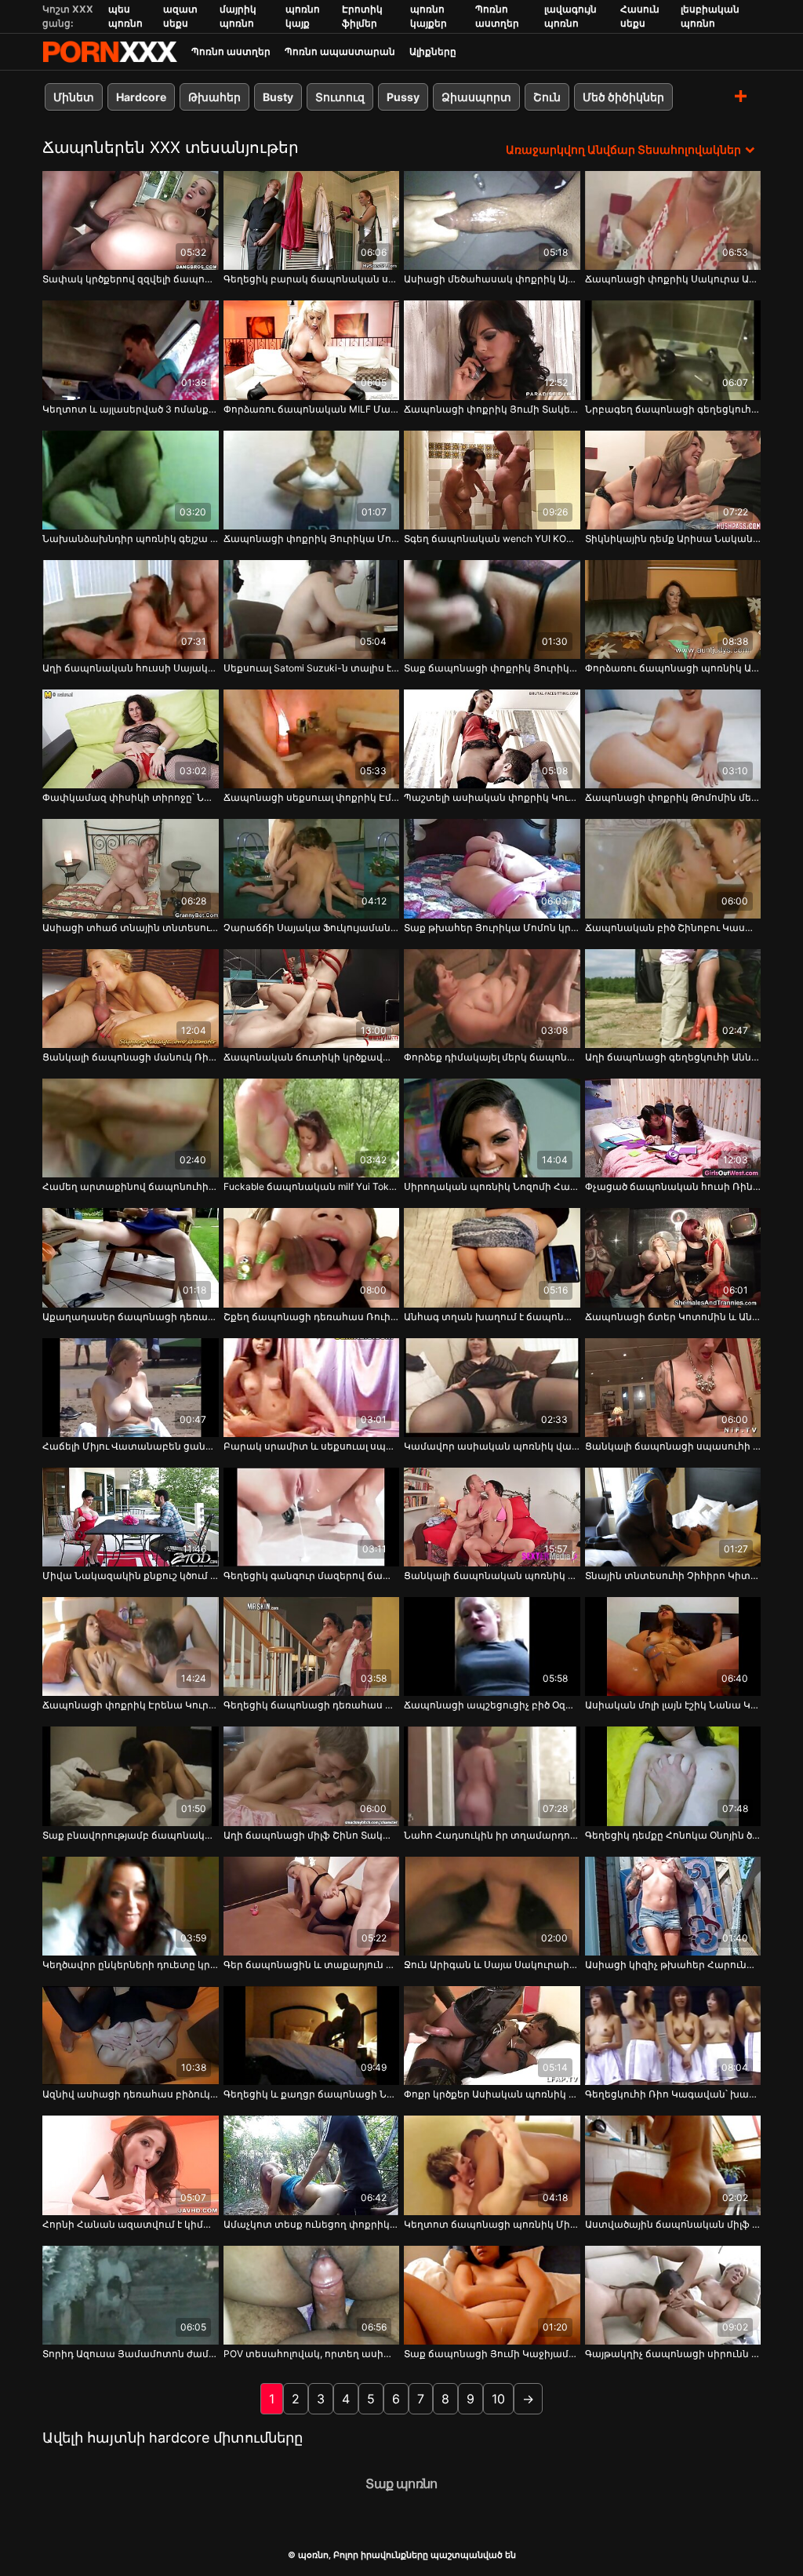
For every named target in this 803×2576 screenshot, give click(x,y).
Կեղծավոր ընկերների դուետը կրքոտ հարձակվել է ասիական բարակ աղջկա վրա (131, 1965)
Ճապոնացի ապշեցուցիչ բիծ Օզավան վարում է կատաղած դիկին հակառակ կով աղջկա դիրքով (492, 1705)
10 (498, 2399)
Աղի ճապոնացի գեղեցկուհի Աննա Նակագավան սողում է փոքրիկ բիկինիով (673, 1057)
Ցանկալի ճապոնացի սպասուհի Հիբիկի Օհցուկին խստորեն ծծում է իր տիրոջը (673, 1446)
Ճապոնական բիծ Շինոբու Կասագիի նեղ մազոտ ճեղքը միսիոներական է (673, 928)
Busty (278, 97)
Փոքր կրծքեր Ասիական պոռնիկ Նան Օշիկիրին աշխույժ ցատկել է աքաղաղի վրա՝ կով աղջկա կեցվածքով (492, 2094)
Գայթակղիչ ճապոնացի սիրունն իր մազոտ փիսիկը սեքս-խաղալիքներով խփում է (673, 2354)
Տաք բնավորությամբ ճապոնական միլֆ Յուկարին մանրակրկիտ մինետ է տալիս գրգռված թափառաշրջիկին (131, 1835)
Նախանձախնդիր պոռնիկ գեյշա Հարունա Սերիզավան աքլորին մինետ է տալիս (131, 538)
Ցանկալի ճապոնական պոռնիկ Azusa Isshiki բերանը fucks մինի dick (492, 1575)
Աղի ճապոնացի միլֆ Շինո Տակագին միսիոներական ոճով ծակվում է (312, 1835)
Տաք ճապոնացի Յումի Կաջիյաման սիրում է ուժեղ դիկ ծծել (492, 2354)
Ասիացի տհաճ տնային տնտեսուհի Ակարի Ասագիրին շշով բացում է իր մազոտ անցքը (131, 928)
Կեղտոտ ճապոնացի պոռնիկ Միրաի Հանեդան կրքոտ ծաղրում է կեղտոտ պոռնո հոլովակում (492, 2224)
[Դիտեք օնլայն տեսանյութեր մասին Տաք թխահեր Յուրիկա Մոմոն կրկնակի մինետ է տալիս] (492, 868)
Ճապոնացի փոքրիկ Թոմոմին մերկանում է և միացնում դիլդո (673, 797)
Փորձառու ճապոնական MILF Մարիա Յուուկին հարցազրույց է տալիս (312, 409)
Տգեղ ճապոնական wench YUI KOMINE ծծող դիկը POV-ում (492, 538)
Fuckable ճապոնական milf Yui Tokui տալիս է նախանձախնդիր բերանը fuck (312, 1186)
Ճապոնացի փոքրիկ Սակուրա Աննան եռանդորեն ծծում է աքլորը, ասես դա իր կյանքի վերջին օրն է (673, 279)
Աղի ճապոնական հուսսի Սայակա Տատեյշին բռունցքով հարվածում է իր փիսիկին (131, 668)
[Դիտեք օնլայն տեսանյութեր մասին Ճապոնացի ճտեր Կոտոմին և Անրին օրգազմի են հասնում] (673, 1257)
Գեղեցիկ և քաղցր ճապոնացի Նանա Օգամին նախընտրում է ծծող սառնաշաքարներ (312, 2094)
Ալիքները (433, 51)
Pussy (403, 97)
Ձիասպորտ (476, 97)
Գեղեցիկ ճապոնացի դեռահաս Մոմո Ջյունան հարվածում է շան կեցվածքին (312, 1705)
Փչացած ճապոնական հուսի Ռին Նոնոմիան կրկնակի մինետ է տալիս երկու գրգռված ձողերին (673, 1186)
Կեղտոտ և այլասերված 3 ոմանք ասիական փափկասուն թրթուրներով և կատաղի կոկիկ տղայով (131, 409)
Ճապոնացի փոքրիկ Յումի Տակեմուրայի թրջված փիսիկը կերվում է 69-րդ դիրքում (492, 409)
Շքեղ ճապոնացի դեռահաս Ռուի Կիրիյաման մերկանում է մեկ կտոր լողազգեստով (312, 1317)
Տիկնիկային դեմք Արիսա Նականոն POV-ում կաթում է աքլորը (673, 538)
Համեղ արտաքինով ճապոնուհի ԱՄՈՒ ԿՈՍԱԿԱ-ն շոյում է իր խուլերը (131, 1186)
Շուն (547, 97)
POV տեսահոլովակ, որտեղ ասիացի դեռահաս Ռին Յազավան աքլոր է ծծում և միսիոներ (312, 2354)
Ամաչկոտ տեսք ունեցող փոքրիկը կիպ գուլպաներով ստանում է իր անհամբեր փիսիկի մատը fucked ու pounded (312, 2224)
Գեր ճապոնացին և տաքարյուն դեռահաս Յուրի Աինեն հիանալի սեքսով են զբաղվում (312, 1965)
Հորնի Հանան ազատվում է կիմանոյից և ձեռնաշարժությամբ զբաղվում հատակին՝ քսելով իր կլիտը (131, 2224)
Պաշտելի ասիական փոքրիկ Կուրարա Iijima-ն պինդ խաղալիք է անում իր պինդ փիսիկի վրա (492, 797)
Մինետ (74, 97)
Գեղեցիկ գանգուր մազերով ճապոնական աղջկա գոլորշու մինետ (312, 1575)
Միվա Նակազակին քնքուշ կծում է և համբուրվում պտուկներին (131, 1575)
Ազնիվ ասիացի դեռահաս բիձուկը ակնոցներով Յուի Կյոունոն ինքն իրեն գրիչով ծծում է (131, 2094)
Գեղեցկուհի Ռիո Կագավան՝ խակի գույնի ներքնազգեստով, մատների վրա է (673, 2094)
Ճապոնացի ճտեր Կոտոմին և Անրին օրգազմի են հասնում (673, 1317)
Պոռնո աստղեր (231, 51)
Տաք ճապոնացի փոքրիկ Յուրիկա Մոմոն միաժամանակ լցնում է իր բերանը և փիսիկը (492, 668)
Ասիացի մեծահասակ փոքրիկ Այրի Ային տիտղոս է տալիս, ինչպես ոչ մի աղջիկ (492, 279)
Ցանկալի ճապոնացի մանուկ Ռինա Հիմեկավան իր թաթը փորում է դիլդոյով (131, 1057)
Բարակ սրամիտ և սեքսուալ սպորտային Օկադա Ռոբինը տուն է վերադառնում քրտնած (312, 1446)
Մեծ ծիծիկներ (623, 97)
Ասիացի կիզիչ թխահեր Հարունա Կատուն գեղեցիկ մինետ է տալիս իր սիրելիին (673, 1965)
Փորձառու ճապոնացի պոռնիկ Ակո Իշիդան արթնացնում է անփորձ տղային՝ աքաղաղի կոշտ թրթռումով (673, 668)
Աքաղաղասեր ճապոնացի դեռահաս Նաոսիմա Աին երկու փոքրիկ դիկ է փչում (131, 1317)
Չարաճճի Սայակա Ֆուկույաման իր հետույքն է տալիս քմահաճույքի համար (312, 928)
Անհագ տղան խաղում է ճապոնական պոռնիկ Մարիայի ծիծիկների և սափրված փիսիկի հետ (492, 1317)
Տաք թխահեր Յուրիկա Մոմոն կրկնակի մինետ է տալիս (492, 928)
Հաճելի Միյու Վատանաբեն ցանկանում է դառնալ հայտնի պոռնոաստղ (131, 1446)
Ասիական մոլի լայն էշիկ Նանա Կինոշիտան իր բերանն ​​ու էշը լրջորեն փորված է (673, 1705)
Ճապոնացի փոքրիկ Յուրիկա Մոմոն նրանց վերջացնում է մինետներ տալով (312, 538)
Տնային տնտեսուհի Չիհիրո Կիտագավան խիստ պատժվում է (673, 1575)
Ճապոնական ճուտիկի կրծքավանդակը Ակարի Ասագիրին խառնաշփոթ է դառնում (312, 1057)
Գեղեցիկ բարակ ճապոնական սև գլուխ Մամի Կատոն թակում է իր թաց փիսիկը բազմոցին (312, 279)
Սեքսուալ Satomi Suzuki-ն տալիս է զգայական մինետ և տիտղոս (312, 668)
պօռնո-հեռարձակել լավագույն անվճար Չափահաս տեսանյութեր (110, 52)
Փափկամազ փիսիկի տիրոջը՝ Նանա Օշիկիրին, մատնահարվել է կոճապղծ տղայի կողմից (131, 797)
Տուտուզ (340, 97)
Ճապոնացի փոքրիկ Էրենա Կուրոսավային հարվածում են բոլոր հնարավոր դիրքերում (131, 1705)
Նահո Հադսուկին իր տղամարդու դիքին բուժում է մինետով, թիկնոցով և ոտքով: (492, 1835)
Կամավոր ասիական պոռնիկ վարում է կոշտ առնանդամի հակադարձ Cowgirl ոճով (492, 1446)
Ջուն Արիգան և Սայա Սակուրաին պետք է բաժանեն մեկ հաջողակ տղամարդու (492, 1965)
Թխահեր (214, 97)
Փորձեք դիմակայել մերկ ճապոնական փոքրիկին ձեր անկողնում (492, 1057)
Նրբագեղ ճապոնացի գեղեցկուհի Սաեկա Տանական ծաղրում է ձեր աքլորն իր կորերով (673, 409)
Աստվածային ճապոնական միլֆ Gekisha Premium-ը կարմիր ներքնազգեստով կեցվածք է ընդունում (673, 2224)
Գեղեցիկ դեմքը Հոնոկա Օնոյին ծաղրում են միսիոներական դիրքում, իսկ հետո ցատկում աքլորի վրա (673, 1835)
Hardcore (141, 97)
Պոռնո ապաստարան (340, 51)
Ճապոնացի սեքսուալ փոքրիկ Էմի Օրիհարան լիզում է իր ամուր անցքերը (312, 797)
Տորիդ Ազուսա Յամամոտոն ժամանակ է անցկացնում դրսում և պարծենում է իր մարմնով (131, 2354)
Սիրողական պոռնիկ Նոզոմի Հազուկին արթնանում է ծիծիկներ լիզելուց (492, 1186)
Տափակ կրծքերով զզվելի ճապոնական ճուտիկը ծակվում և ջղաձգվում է (131, 279)
